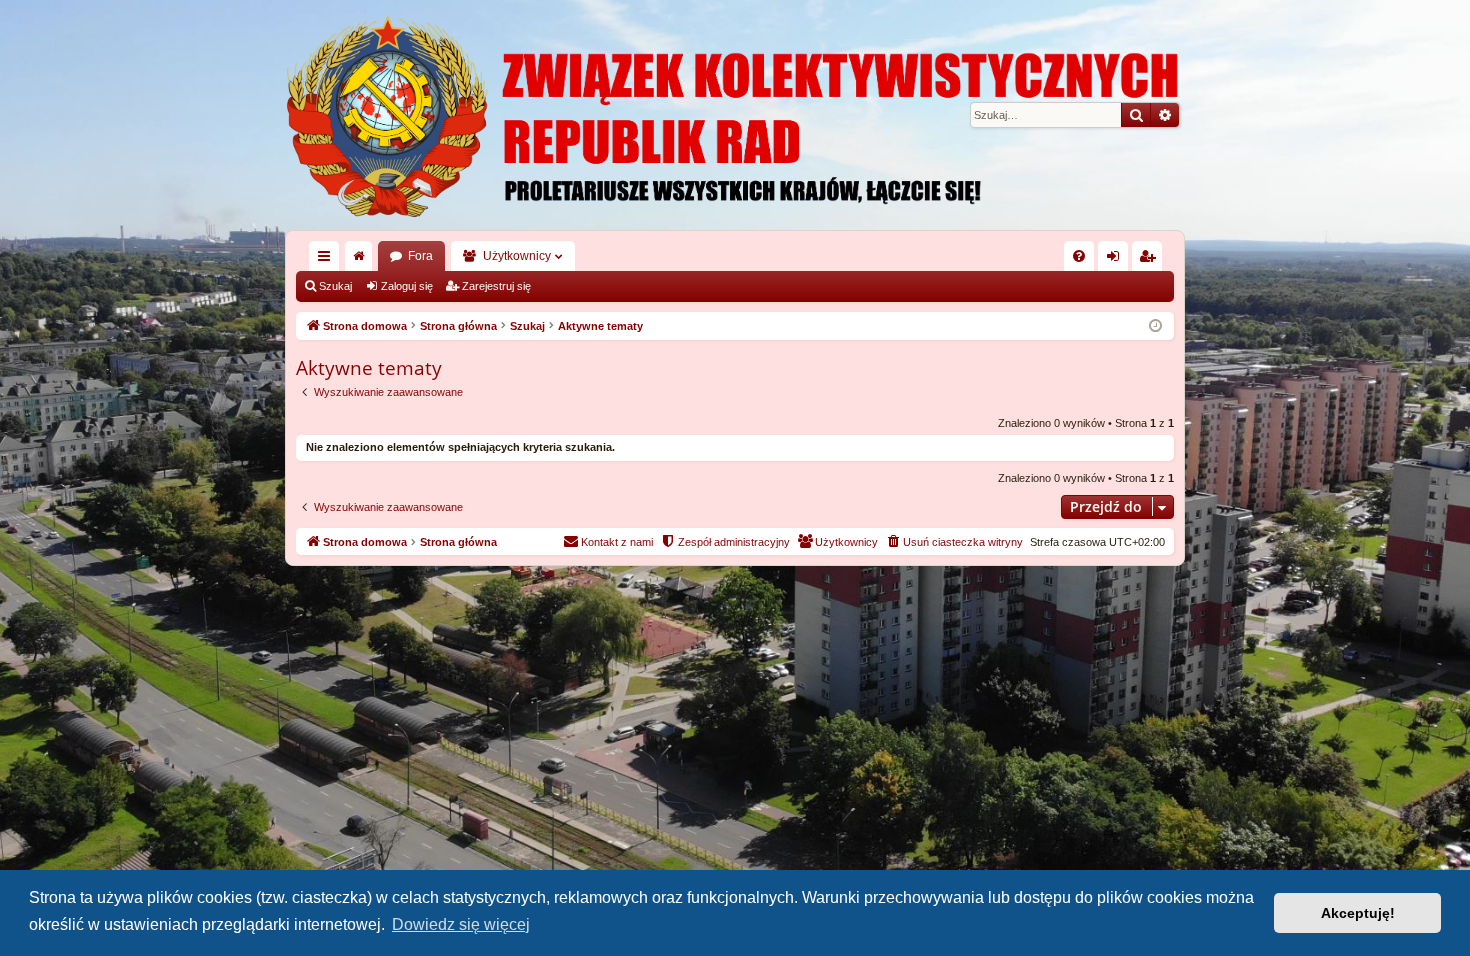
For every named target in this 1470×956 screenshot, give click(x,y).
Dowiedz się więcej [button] (461, 924)
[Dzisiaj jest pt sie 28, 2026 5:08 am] (1155, 326)
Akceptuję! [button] (1358, 913)
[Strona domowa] (735, 115)
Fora (420, 256)
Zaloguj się (407, 286)
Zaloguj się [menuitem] (1117, 260)
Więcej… (328, 260)
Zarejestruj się (496, 286)
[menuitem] (1079, 256)
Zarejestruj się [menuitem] (1151, 260)
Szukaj (335, 286)
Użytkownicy (517, 256)
